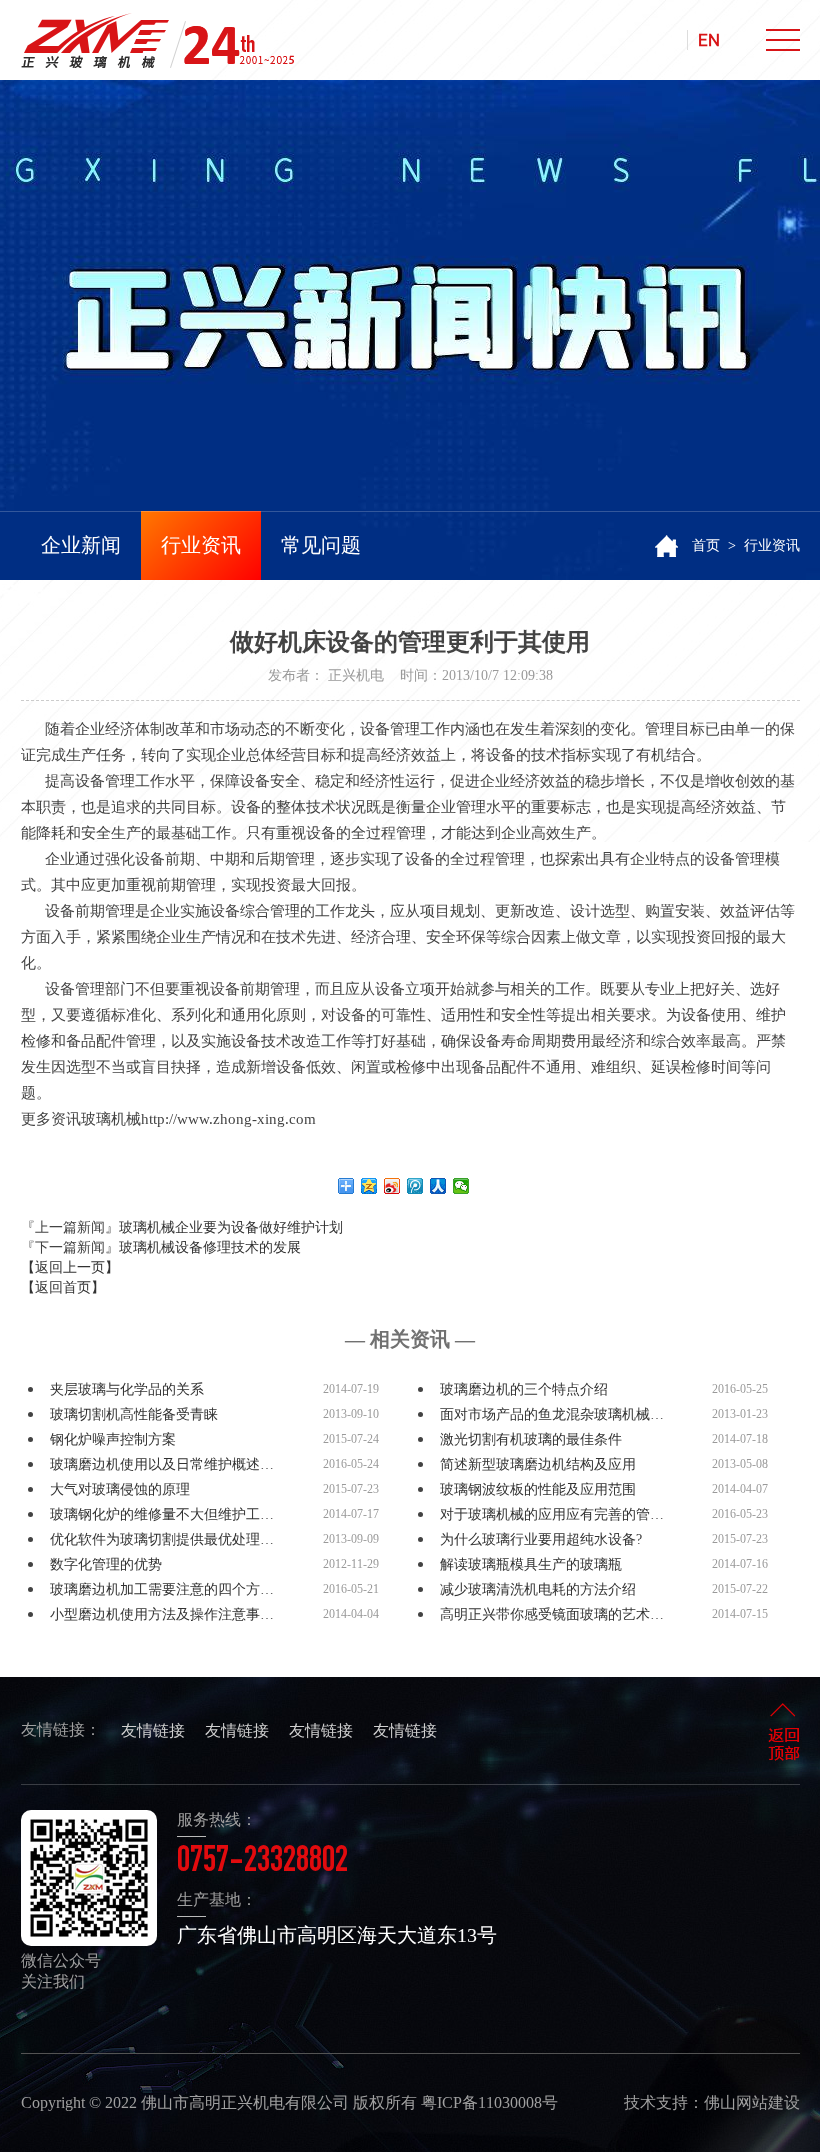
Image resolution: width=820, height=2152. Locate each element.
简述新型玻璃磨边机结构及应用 (538, 1464)
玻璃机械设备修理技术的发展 (210, 1247)
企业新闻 (81, 545)
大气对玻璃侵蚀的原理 (120, 1489)
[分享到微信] (461, 1186)
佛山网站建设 (752, 2102)
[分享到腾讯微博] (415, 1186)
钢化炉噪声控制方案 (113, 1439)
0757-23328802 (262, 1863)
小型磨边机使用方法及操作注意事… (162, 1614)
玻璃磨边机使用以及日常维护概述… (162, 1464)
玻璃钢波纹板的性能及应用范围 (538, 1489)
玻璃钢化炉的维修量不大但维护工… (162, 1514)
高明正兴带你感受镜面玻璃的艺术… (552, 1614)
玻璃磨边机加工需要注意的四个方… (162, 1589)
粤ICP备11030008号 (489, 2102)
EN (709, 40)
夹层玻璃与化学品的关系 (127, 1389)
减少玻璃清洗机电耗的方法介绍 (538, 1589)
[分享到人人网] (438, 1186)
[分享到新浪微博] (392, 1186)
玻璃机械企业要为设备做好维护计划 (231, 1227)
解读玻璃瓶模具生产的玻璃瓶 (531, 1564)
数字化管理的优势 (106, 1564)
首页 (706, 545)
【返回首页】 (63, 1287)
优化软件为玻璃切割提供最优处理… (162, 1539)
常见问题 (321, 545)
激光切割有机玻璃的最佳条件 (531, 1439)
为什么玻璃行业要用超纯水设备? (541, 1539)
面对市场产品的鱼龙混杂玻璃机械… (552, 1414)
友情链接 (153, 1730)
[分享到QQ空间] (369, 1186)
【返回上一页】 (70, 1267)
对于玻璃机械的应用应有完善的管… (552, 1514)
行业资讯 (201, 545)
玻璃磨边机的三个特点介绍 (524, 1389)
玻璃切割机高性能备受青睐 (134, 1414)
